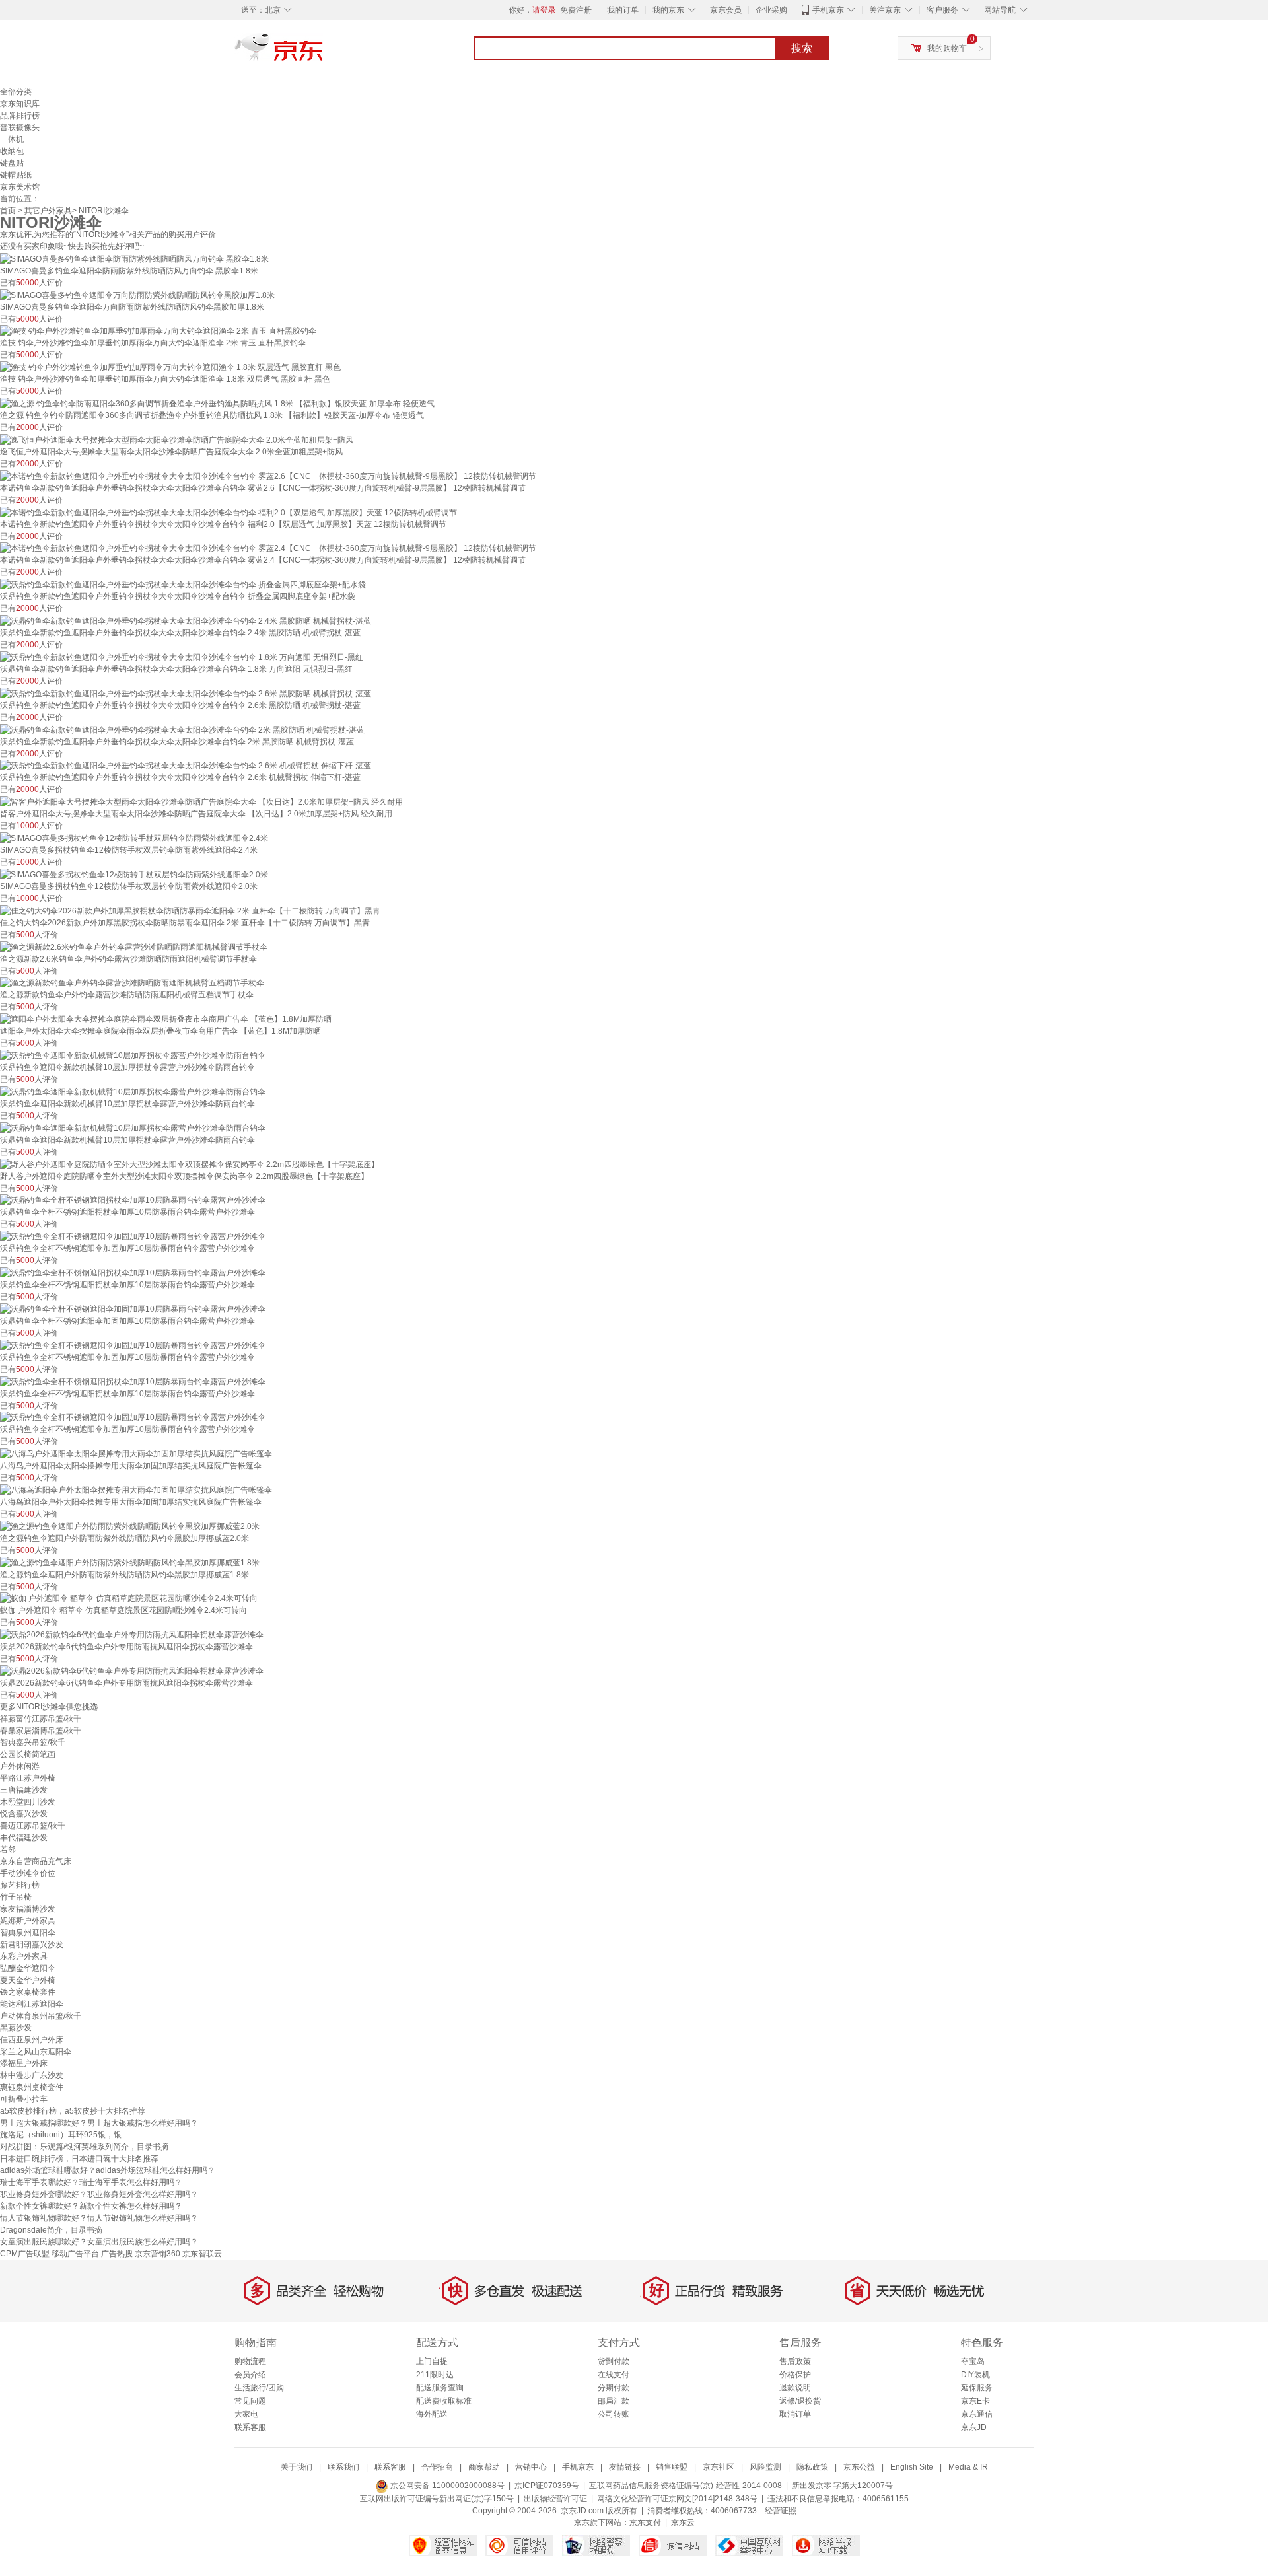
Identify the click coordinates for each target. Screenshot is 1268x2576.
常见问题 (250, 2401)
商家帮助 (484, 2467)
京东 (324, 53)
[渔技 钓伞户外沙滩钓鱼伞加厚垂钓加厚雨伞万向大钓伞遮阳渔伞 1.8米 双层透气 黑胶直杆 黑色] (170, 367)
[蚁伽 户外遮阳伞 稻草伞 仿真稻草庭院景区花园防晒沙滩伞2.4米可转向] (129, 1598)
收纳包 (12, 151)
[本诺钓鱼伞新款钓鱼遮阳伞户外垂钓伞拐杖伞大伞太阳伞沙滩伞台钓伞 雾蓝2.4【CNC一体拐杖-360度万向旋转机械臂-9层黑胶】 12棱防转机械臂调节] (268, 548)
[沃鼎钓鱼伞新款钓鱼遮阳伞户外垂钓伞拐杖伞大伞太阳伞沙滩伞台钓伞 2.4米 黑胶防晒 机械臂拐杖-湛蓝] (186, 620)
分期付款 (614, 2388)
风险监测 (765, 2467)
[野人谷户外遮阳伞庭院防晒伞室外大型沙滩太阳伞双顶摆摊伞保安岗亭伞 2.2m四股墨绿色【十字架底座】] (190, 1164)
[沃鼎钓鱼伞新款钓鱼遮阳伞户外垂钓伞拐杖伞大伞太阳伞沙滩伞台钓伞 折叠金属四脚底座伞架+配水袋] (183, 584)
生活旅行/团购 (259, 2388)
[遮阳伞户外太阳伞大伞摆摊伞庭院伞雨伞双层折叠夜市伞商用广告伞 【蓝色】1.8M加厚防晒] (166, 1019)
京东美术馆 (20, 187)
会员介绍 (250, 2375)
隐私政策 (812, 2467)
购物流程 (250, 2361)
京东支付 (645, 2522)
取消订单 (795, 2414)
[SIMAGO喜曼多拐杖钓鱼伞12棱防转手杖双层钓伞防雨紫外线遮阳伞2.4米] (134, 838)
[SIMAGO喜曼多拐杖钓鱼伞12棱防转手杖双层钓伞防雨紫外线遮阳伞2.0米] (134, 874)
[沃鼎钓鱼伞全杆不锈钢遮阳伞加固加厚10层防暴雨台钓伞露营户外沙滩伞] (133, 1236)
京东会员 (726, 10)
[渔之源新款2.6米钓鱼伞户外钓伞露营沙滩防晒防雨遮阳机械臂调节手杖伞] (134, 947)
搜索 (802, 48)
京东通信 (977, 2414)
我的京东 (668, 10)
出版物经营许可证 (555, 2499)
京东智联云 (202, 2254)
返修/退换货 (800, 2401)
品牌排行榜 (20, 116)
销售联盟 (672, 2467)
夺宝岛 (973, 2361)
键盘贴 (12, 163)
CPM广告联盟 (25, 2254)
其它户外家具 (48, 211)
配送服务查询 (440, 2388)
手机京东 (828, 10)
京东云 (683, 2522)
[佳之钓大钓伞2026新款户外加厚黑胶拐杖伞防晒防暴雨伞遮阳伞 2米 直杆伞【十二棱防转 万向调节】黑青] (190, 910)
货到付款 (614, 2361)
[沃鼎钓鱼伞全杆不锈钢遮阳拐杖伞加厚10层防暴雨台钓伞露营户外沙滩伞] (133, 1200)
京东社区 (719, 2467)
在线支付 (614, 2375)
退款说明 (795, 2388)
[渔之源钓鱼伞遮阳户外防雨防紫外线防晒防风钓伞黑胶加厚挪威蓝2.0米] (130, 1526)
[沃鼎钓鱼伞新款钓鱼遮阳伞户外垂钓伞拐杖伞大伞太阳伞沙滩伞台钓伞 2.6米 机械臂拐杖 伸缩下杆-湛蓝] (186, 766)
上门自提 (432, 2361)
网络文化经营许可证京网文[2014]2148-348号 (677, 2499)
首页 (8, 211)
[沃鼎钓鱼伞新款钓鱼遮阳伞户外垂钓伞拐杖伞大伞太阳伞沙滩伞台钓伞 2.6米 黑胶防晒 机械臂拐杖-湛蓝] (186, 693)
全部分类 (16, 92)
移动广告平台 (75, 2254)
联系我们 (343, 2467)
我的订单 (623, 10)
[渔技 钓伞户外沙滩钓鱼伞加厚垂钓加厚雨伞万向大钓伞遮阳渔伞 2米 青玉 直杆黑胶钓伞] (158, 331)
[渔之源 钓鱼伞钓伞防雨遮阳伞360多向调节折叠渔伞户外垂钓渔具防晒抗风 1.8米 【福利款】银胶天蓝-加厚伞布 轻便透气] (217, 403)
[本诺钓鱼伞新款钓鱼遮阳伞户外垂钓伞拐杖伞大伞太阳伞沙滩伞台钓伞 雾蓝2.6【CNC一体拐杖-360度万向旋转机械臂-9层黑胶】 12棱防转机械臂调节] (268, 476)
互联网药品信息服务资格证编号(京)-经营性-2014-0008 (686, 2486)
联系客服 (250, 2427)
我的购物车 (947, 48)
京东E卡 (975, 2401)
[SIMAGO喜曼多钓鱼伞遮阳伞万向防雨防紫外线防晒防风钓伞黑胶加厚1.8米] (137, 295)
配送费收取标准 (444, 2401)
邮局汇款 (614, 2401)
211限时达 (435, 2375)
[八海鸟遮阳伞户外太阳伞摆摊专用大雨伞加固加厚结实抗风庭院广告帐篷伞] (136, 1489)
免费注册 (576, 10)
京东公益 (859, 2467)
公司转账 (614, 2414)
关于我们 (297, 2467)
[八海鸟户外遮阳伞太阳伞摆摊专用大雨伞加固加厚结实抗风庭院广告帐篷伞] (136, 1453)
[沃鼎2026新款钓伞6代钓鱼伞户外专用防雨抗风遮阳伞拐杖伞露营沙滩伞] (132, 1634)
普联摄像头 (20, 127)
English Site (912, 2467)
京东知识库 (20, 104)
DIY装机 (975, 2375)
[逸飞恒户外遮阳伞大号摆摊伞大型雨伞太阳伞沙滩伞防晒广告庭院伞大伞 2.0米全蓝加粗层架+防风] (177, 439)
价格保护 (795, 2375)
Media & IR (968, 2467)
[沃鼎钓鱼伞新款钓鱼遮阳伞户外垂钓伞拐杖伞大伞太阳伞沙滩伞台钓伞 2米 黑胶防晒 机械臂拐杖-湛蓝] (182, 729)
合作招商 (437, 2467)
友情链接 (625, 2467)
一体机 (12, 139)
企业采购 (771, 10)
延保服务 (977, 2388)
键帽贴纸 (16, 175)
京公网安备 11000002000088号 (446, 2486)
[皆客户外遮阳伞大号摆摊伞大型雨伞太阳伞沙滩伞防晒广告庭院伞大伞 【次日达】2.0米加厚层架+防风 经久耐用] (201, 801)
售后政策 (795, 2361)
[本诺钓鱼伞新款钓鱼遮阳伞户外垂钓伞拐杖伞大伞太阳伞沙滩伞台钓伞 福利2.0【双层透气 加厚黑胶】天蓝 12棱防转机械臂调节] (229, 512)
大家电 (246, 2414)
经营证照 (781, 2511)
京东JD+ (976, 2427)
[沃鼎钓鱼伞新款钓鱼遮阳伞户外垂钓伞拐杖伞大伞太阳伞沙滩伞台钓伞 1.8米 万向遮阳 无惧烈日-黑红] (182, 657)
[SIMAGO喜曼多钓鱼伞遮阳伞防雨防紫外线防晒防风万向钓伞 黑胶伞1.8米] (134, 258)
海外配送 (432, 2414)
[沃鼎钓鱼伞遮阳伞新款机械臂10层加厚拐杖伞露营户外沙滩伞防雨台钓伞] (133, 1055)
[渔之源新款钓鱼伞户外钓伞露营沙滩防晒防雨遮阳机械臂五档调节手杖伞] (132, 983)
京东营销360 (158, 2254)
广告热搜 (117, 2254)
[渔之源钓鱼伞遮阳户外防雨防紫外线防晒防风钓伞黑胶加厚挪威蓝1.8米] (130, 1562)
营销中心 (531, 2467)
